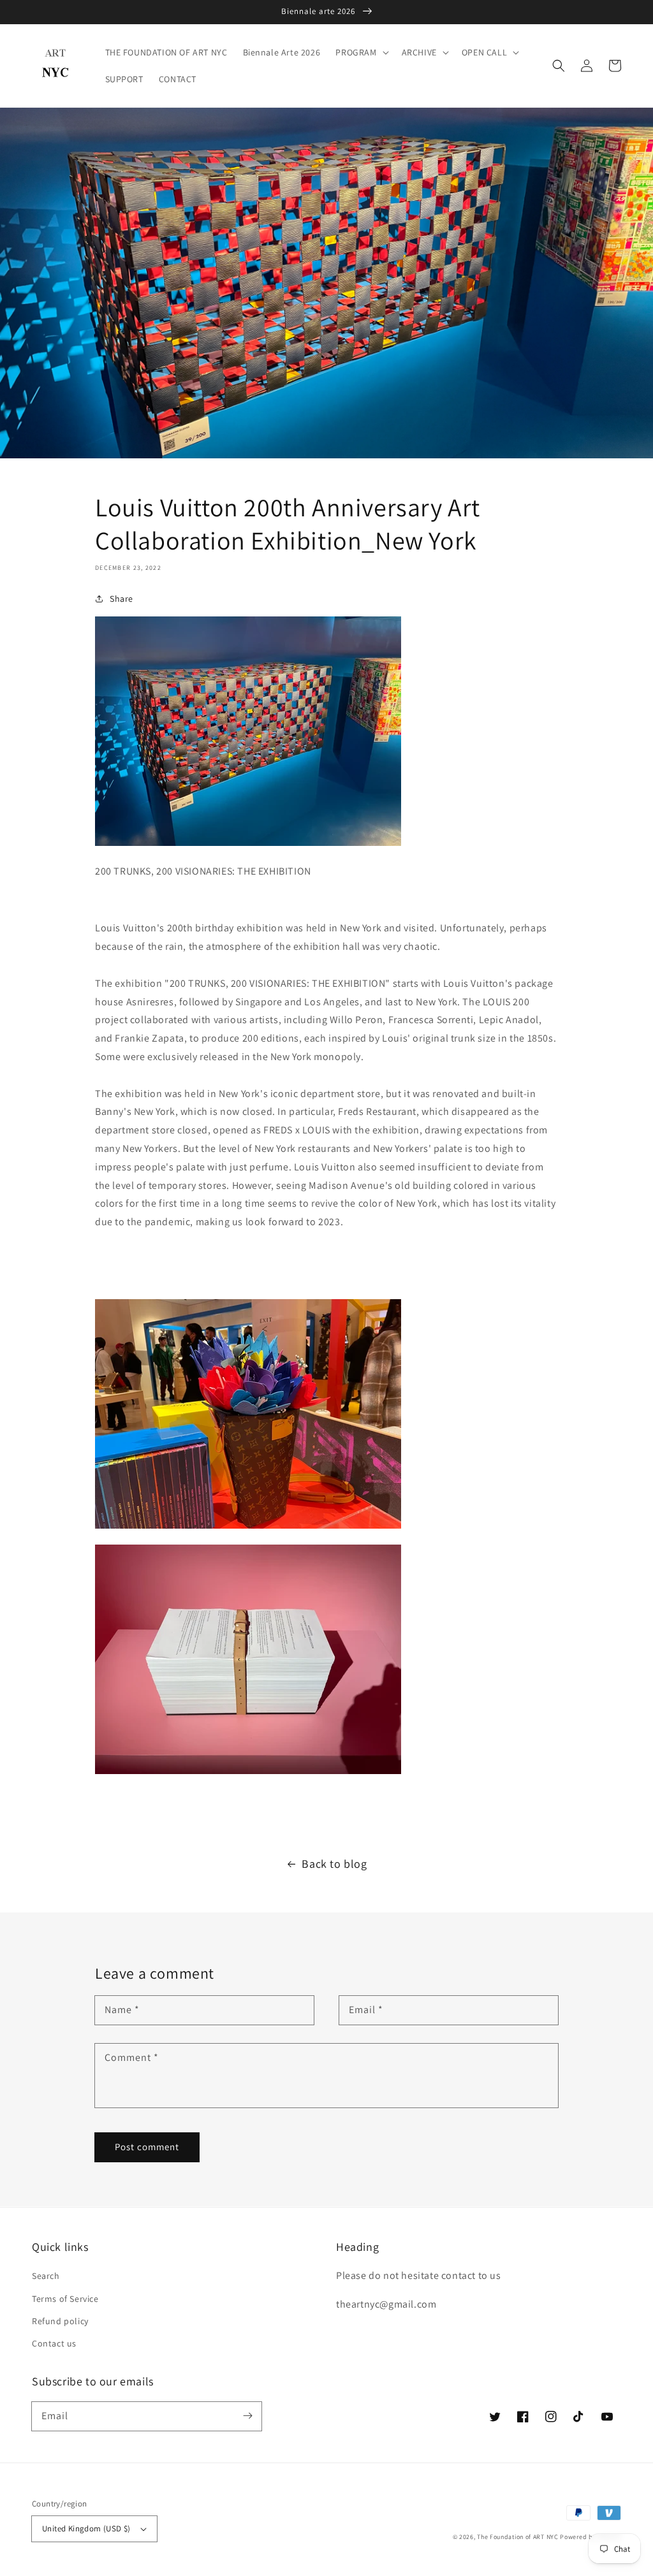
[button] (559, 66)
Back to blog (334, 1864)
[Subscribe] (247, 2416)
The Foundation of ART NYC (518, 2537)
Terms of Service (65, 2299)
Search (46, 2276)
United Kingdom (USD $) (86, 2529)
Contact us (54, 2343)
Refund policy (60, 2321)
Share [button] (121, 599)
